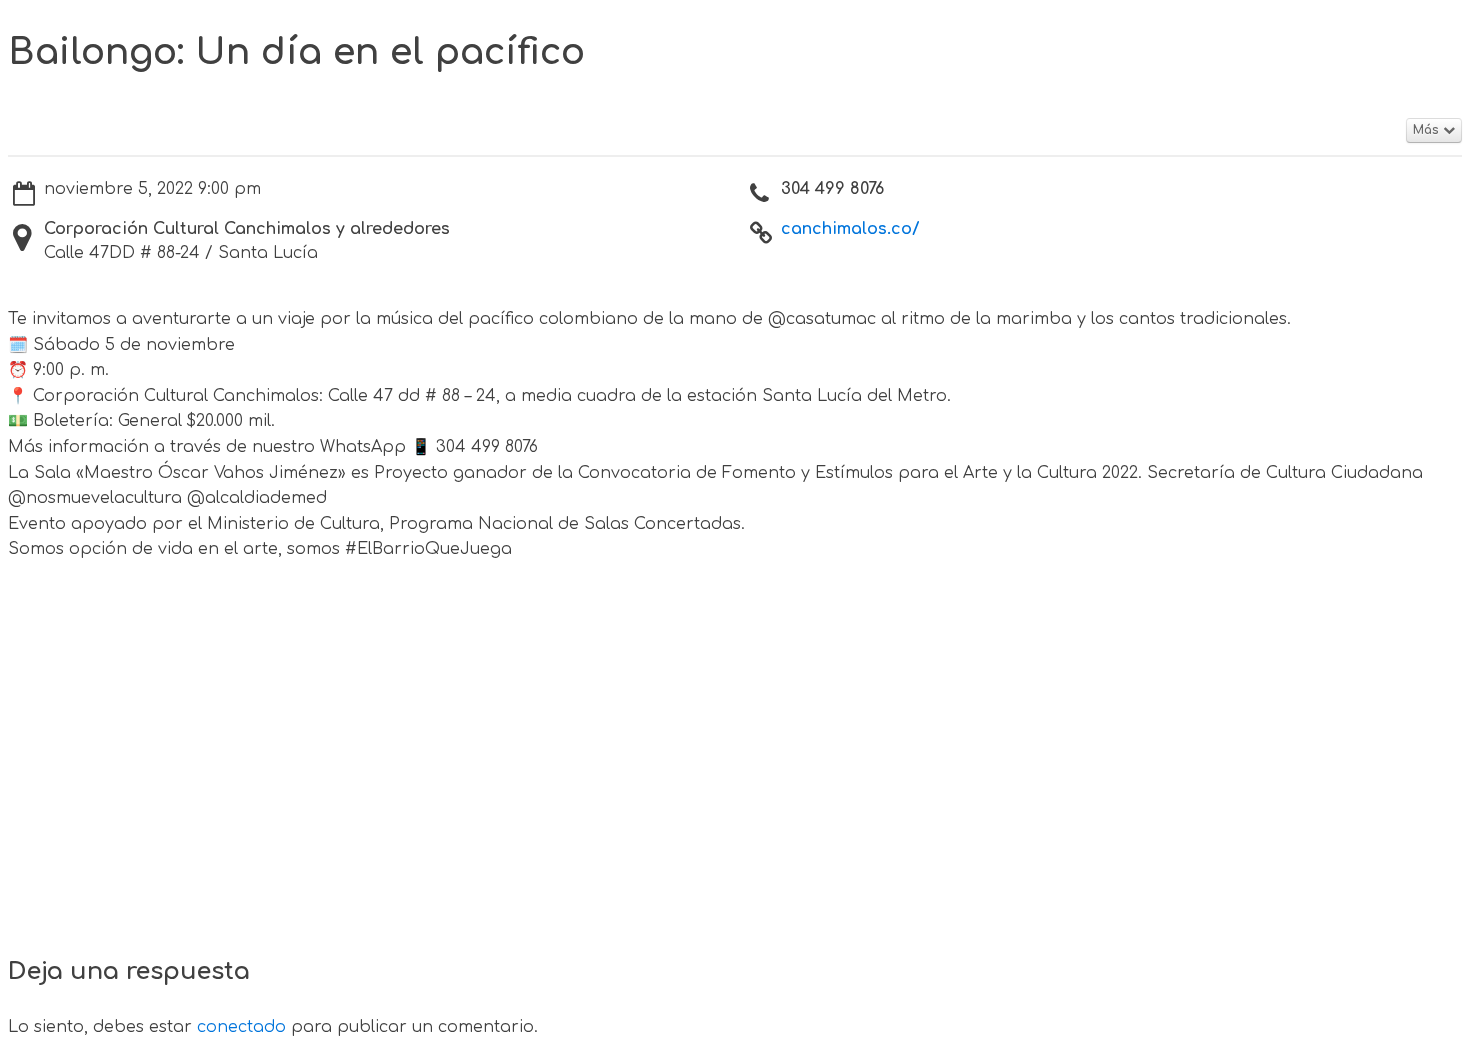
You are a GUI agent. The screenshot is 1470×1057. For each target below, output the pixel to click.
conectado (241, 1027)
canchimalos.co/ (850, 229)
